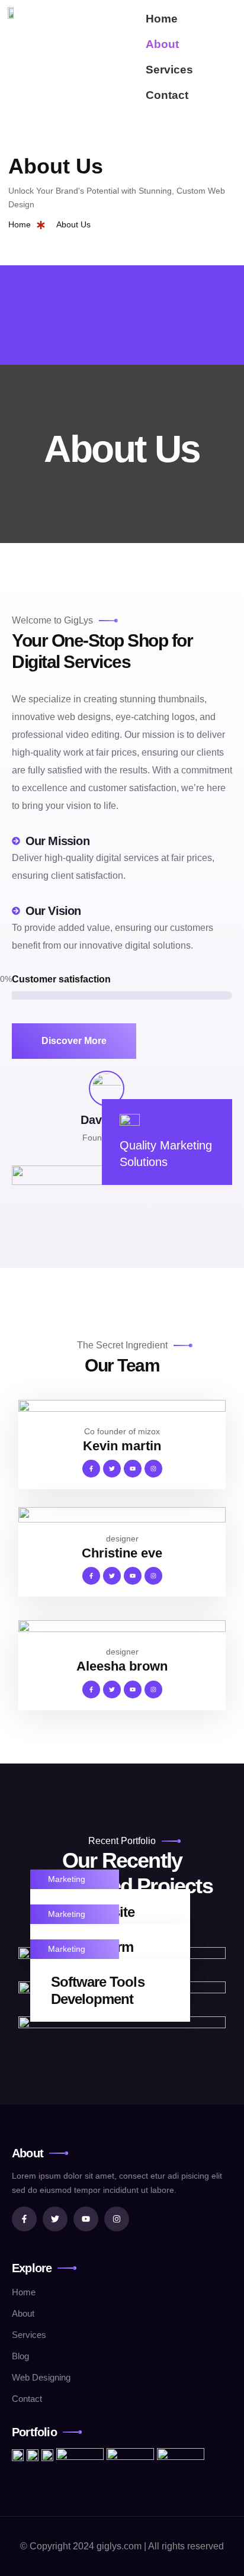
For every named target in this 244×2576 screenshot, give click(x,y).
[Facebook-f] (91, 1469)
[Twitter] (112, 1469)
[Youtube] (133, 1469)
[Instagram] (153, 1469)
